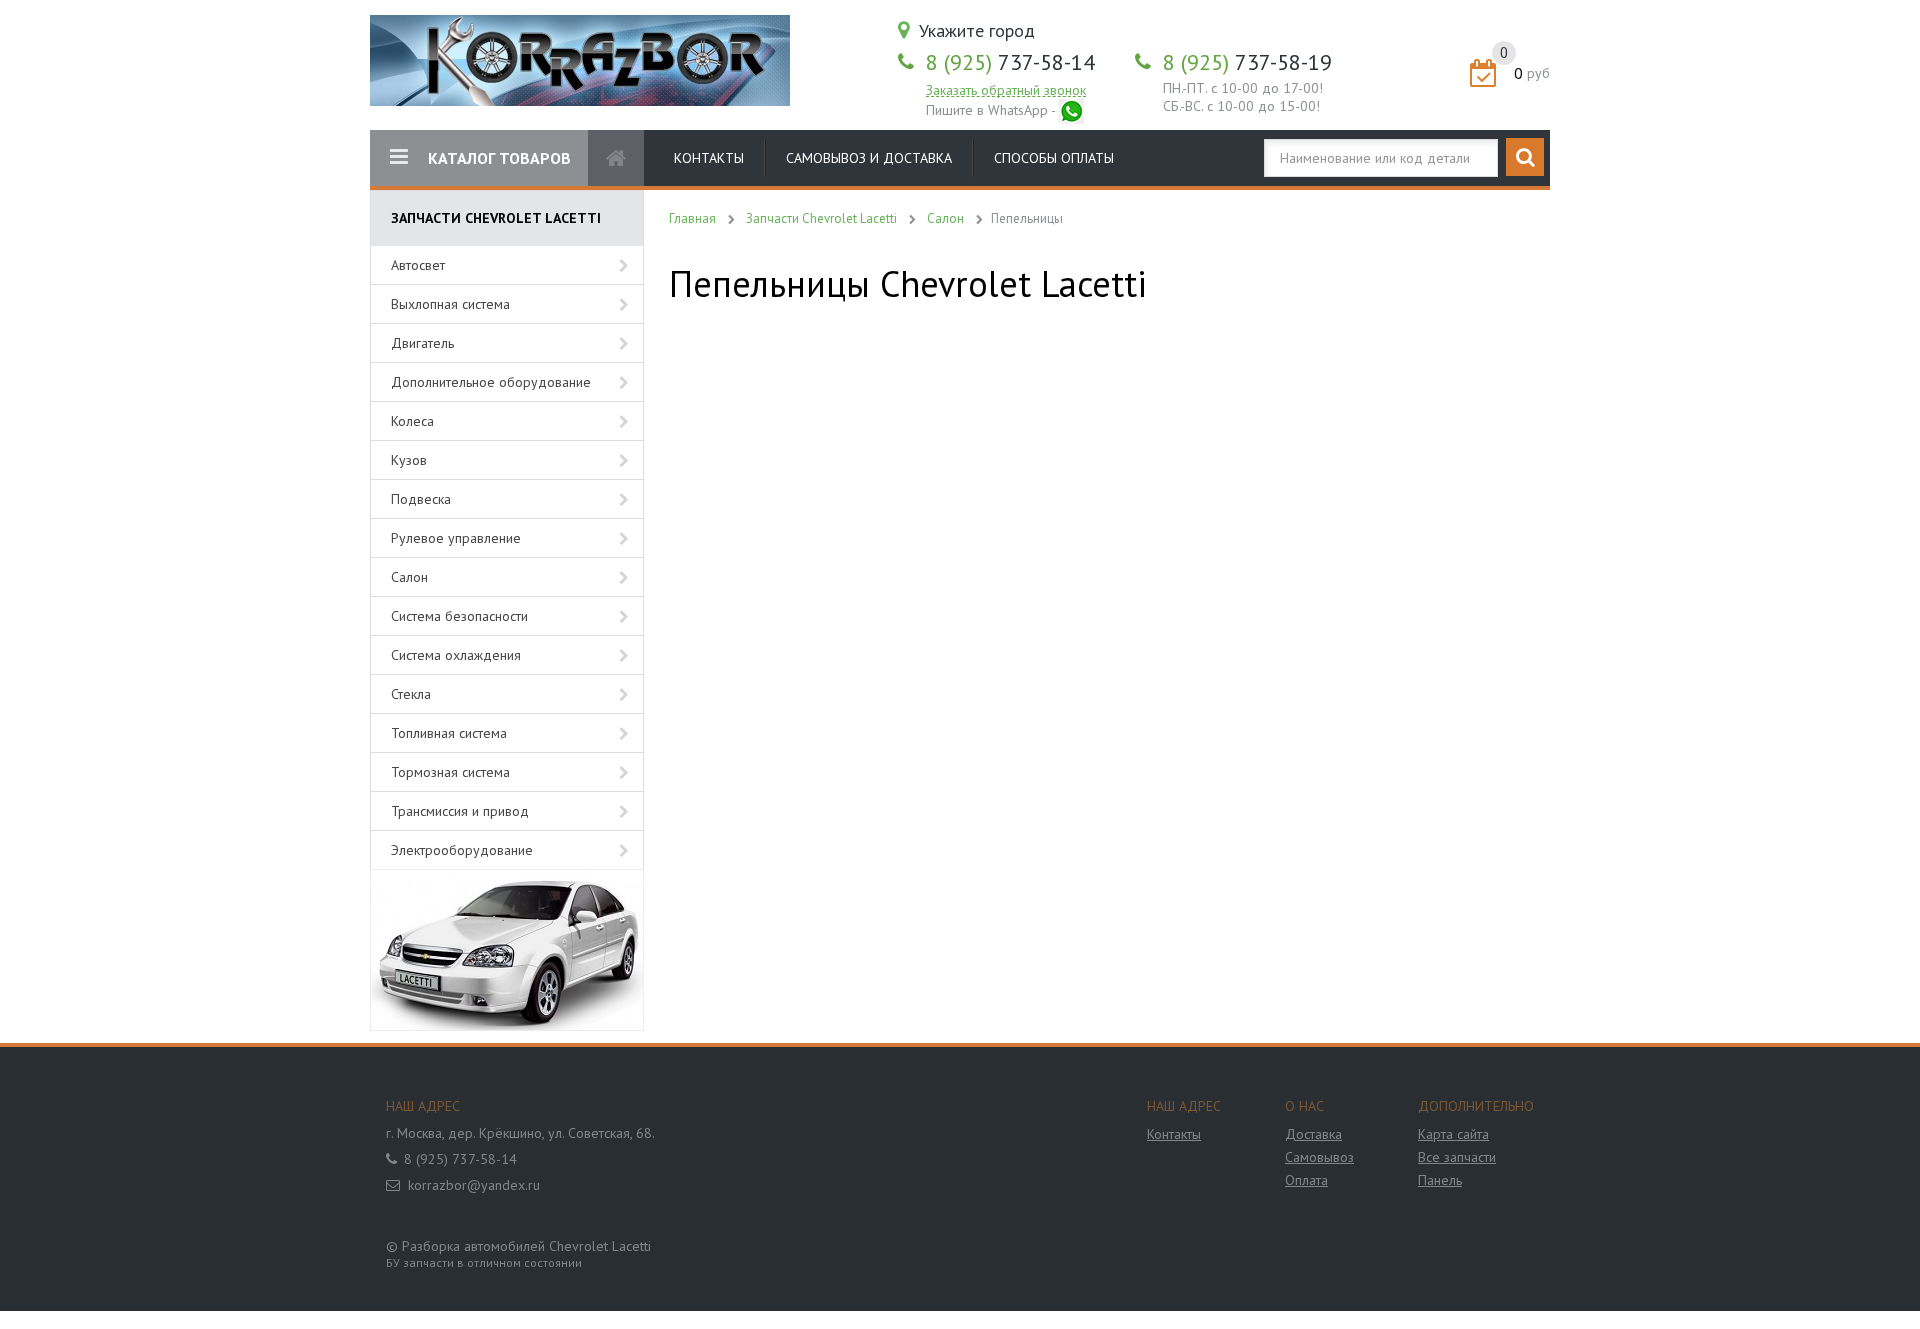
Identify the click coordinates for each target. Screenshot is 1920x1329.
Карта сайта (1453, 1134)
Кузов (409, 460)
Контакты (709, 158)
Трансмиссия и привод (460, 811)
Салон (409, 577)
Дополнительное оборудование (491, 382)
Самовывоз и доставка (869, 158)
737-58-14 (1010, 62)
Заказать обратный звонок (1006, 90)
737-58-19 (1247, 62)
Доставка (1313, 1134)
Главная (692, 218)
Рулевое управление (456, 538)
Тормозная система (450, 772)
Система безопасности (459, 616)
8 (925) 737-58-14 (460, 1159)
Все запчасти (1457, 1157)
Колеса (412, 421)
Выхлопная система (450, 304)
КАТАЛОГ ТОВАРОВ (499, 158)
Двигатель (422, 343)
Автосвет (418, 265)
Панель (1440, 1180)
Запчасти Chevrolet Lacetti (821, 218)
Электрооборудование (462, 850)
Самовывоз (1319, 1157)
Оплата (1306, 1180)
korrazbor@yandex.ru (474, 1185)
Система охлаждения (456, 655)
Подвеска (421, 499)
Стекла (411, 694)
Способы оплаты (1054, 158)
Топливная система (449, 733)
